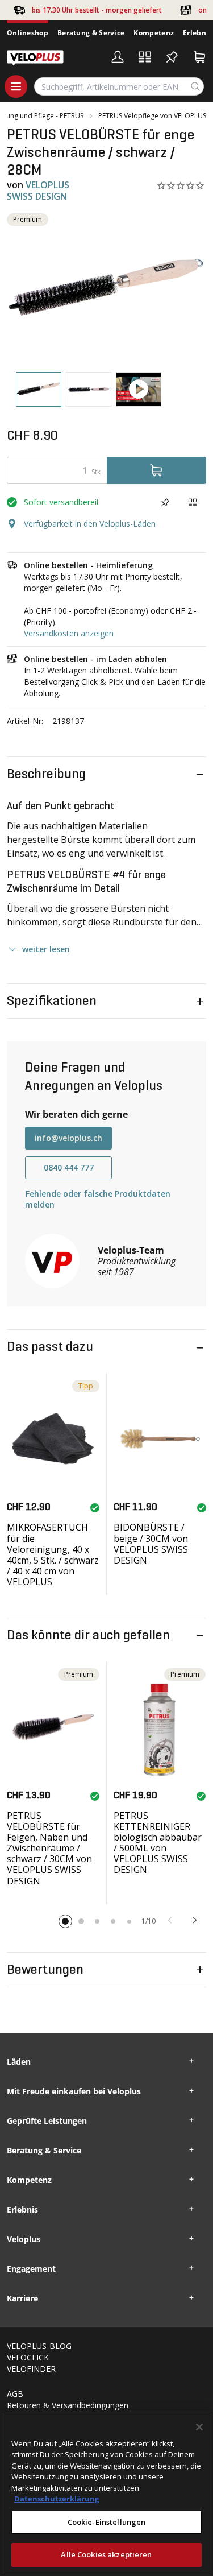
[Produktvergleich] (145, 57)
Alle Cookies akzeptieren (106, 2554)
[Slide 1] (65, 1921)
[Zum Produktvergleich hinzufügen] (193, 502)
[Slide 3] (97, 1921)
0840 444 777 (69, 1167)
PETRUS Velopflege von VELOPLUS (152, 116)
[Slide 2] (81, 1921)
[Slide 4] (113, 1921)
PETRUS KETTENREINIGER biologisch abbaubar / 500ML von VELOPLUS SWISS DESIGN (158, 1843)
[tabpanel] (106, 288)
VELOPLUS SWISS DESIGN (38, 190)
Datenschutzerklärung (57, 2499)
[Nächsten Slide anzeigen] (195, 1920)
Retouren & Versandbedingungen (68, 2405)
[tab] (39, 389)
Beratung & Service (91, 33)
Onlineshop (28, 33)
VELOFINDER (31, 2369)
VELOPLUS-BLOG (39, 2346)
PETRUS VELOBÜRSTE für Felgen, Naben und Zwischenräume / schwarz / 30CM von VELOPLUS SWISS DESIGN (49, 1848)
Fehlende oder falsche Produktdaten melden (98, 1199)
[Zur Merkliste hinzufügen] (165, 502)
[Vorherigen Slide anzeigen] (170, 1920)
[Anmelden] (118, 57)
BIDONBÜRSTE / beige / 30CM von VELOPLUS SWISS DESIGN (151, 1544)
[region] (106, 2494)
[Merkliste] (172, 57)
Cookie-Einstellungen (107, 2522)
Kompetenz (154, 33)
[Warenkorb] (199, 57)
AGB (15, 2394)
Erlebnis (197, 33)
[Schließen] (199, 2427)
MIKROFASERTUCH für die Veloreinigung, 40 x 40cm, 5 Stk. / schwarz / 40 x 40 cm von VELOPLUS (53, 1554)
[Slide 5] (129, 1921)
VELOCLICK (28, 2357)
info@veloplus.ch (68, 1138)
